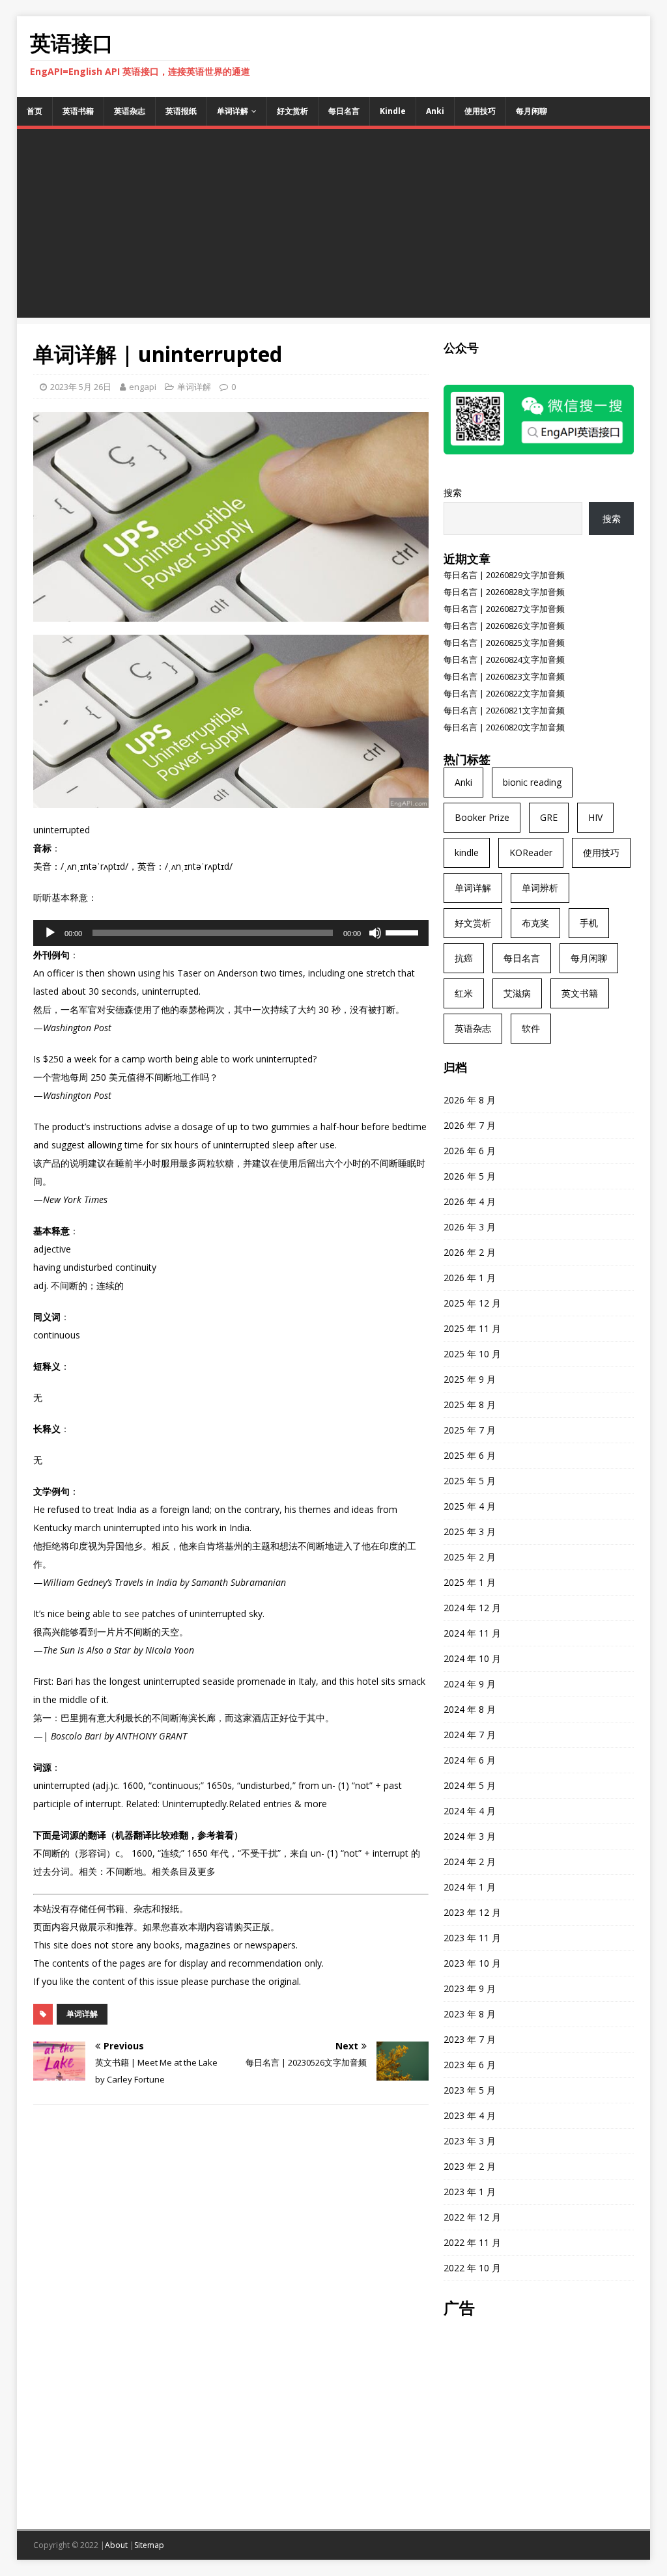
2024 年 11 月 (472, 1633)
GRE (549, 817)
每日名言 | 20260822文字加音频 (504, 693)
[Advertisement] (334, 227)
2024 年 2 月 (470, 1862)
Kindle (393, 111)
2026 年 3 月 (470, 1227)
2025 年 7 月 (470, 1430)
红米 (464, 993)
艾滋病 (517, 993)
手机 (589, 923)
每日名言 (344, 111)
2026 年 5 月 (470, 1176)
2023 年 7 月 (470, 2039)
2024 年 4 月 (470, 1811)
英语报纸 (181, 111)
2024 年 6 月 (470, 1760)
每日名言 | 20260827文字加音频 (504, 609)
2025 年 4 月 (470, 1506)
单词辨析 (540, 888)
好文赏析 (292, 111)
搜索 (453, 492)
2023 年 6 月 (470, 2065)
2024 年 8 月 (470, 1709)
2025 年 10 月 (472, 1354)
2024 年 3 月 (470, 1836)
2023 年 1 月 (470, 2192)
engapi (143, 387)
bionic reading (532, 782)
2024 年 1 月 (470, 1887)
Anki (435, 111)
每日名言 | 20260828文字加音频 (504, 592)
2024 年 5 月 (470, 1785)
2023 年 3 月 (470, 2141)
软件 (531, 1028)
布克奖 (535, 923)
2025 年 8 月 (470, 1405)
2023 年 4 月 (470, 2115)
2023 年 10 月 (472, 1963)
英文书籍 (580, 993)
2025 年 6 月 (470, 1455)
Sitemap (149, 2545)
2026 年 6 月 (470, 1151)
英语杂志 (130, 111)
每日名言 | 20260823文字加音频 (504, 676)
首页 (35, 111)
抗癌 (464, 958)
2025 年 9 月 (470, 1379)
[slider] (404, 932)
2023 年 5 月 (470, 2090)
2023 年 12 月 (472, 1912)
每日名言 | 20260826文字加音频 (504, 626)
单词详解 (233, 111)
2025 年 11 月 (472, 1328)
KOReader (531, 852)
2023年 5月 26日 (81, 387)
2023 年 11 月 (472, 1938)
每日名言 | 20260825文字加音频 (504, 643)
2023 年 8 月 (470, 2014)
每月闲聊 (532, 111)
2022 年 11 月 (472, 2242)
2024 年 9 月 (470, 1684)
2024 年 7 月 (470, 1735)
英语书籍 (78, 111)
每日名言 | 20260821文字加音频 (504, 710)
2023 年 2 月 (470, 2166)
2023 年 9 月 (470, 1988)
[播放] (50, 933)
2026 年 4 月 (470, 1201)
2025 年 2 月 (470, 1557)
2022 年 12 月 (472, 2217)
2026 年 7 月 (470, 1125)
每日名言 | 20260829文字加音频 (504, 575)
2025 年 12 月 (472, 1303)
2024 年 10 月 (472, 1658)
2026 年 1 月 (470, 1278)
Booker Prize (482, 817)
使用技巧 (480, 111)
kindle (467, 852)
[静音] (375, 933)
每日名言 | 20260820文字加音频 (504, 727)
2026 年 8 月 (470, 1100)
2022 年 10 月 (472, 2268)
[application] (231, 933)
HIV (595, 817)
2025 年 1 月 (470, 1582)
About (116, 2545)
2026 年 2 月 (470, 1252)
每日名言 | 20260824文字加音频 (504, 659)
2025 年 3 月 (470, 1531)
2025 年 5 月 (470, 1481)
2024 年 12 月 (472, 1608)
